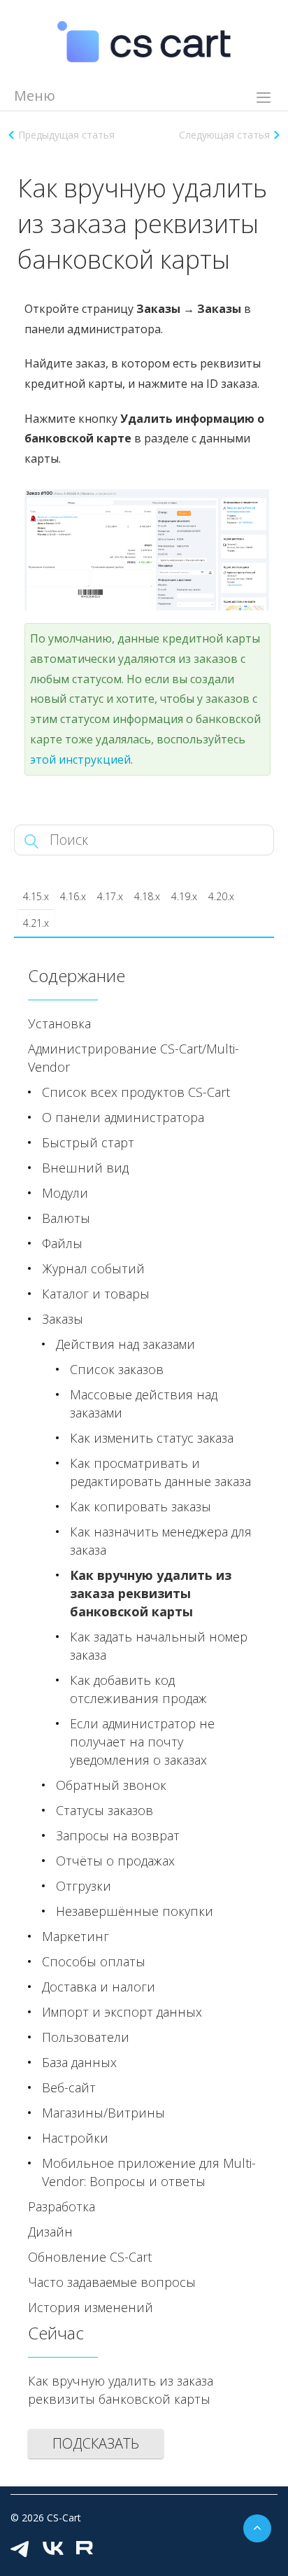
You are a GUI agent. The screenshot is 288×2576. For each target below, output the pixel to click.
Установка (59, 1023)
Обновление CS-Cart (90, 2257)
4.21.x (36, 923)
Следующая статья (224, 135)
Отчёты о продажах (115, 1861)
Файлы (62, 1243)
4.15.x (36, 896)
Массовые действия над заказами (144, 1403)
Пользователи (86, 2037)
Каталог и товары (96, 1294)
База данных (79, 2062)
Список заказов (117, 1369)
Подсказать (96, 2443)
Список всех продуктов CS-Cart (136, 1092)
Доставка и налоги (99, 1987)
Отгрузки (84, 1886)
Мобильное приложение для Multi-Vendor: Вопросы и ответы (149, 2172)
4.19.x (184, 896)
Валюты (66, 1218)
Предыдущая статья (66, 135)
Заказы (63, 1319)
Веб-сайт (69, 2087)
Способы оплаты (94, 1961)
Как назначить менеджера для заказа (161, 1541)
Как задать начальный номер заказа (159, 1646)
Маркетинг (75, 1936)
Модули (65, 1193)
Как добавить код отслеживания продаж (138, 1689)
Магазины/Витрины (103, 2113)
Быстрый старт (88, 1142)
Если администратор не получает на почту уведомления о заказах (142, 1742)
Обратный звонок (111, 1785)
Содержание (77, 975)
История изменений (91, 2307)
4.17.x (110, 896)
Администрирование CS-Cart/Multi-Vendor (134, 1058)
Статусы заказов (105, 1810)
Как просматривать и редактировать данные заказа (160, 1472)
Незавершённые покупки (135, 1911)
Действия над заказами (125, 1344)
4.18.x (147, 896)
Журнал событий (93, 1268)
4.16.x (73, 896)
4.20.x (221, 896)
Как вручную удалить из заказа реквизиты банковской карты (151, 1593)
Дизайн (50, 2232)
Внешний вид (85, 1168)
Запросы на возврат (118, 1835)
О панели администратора (123, 1117)
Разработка (62, 2206)
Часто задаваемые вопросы (112, 2282)
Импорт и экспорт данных (122, 2012)
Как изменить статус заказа (152, 1438)
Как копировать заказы (141, 1506)
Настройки (75, 2138)
